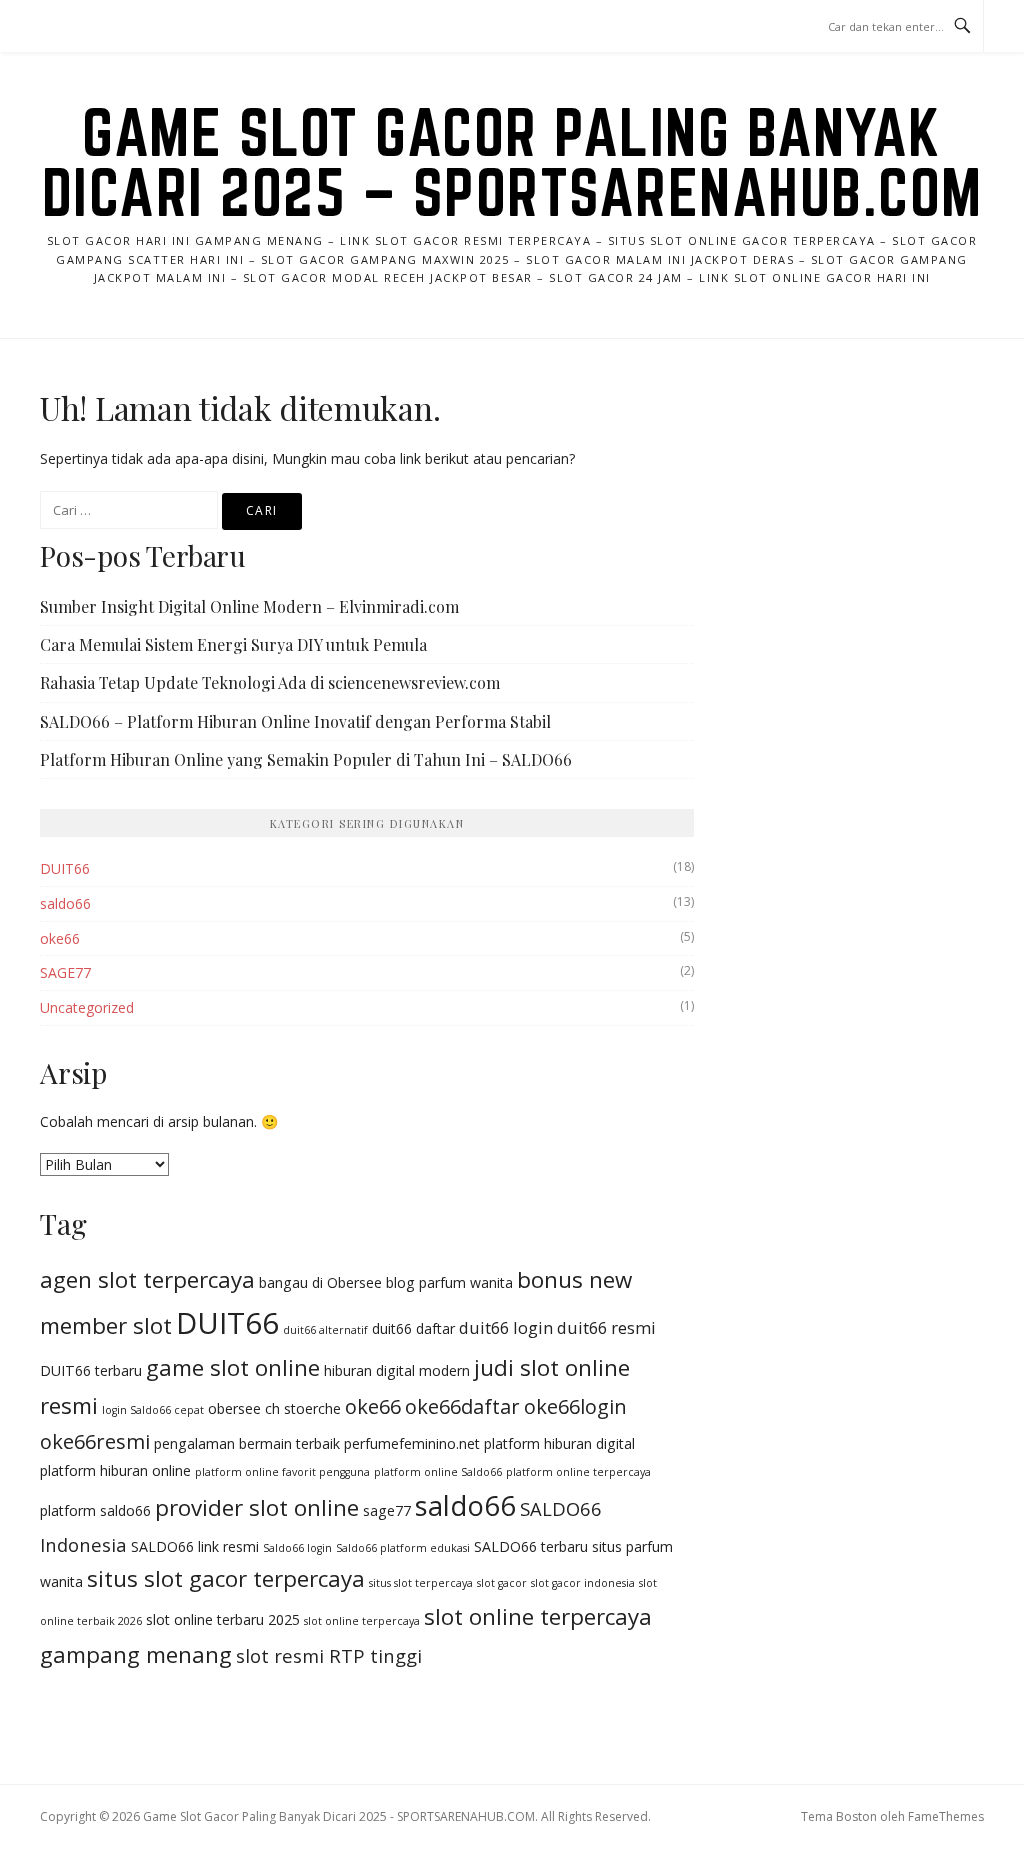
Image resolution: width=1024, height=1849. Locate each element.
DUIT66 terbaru (91, 1370)
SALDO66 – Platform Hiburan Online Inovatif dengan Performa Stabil (295, 721)
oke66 (60, 938)
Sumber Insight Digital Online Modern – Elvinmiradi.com (249, 606)
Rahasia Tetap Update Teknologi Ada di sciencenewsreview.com (270, 682)
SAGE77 (65, 972)
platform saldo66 (95, 1510)
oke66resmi (95, 1441)
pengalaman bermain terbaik (247, 1443)
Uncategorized (87, 1007)
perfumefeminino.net (412, 1443)
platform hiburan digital (559, 1443)
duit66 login (506, 1327)
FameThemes (946, 1816)
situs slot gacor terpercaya (226, 1578)
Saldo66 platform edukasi (403, 1548)
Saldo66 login (297, 1548)
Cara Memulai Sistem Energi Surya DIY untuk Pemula (233, 644)
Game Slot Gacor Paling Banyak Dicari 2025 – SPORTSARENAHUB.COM (512, 162)
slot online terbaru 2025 (223, 1619)
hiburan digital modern (397, 1370)
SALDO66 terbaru (531, 1546)
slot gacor (502, 1583)
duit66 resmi (606, 1327)
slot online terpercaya (362, 1621)
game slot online (233, 1367)
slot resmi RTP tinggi (329, 1655)
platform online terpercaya (578, 1472)
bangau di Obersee (320, 1282)
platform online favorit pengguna (282, 1472)
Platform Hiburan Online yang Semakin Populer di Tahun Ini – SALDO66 (306, 759)
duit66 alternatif (325, 1330)
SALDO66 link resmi (195, 1546)
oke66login (575, 1406)
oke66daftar (462, 1406)
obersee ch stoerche (274, 1408)
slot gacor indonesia (583, 1583)
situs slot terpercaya (421, 1583)
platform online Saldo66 (438, 1472)
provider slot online (257, 1507)
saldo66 (65, 903)
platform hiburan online (115, 1470)
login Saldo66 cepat (153, 1410)
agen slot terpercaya (147, 1279)
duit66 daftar (413, 1328)
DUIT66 (65, 868)
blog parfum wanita (449, 1282)
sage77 (387, 1510)
